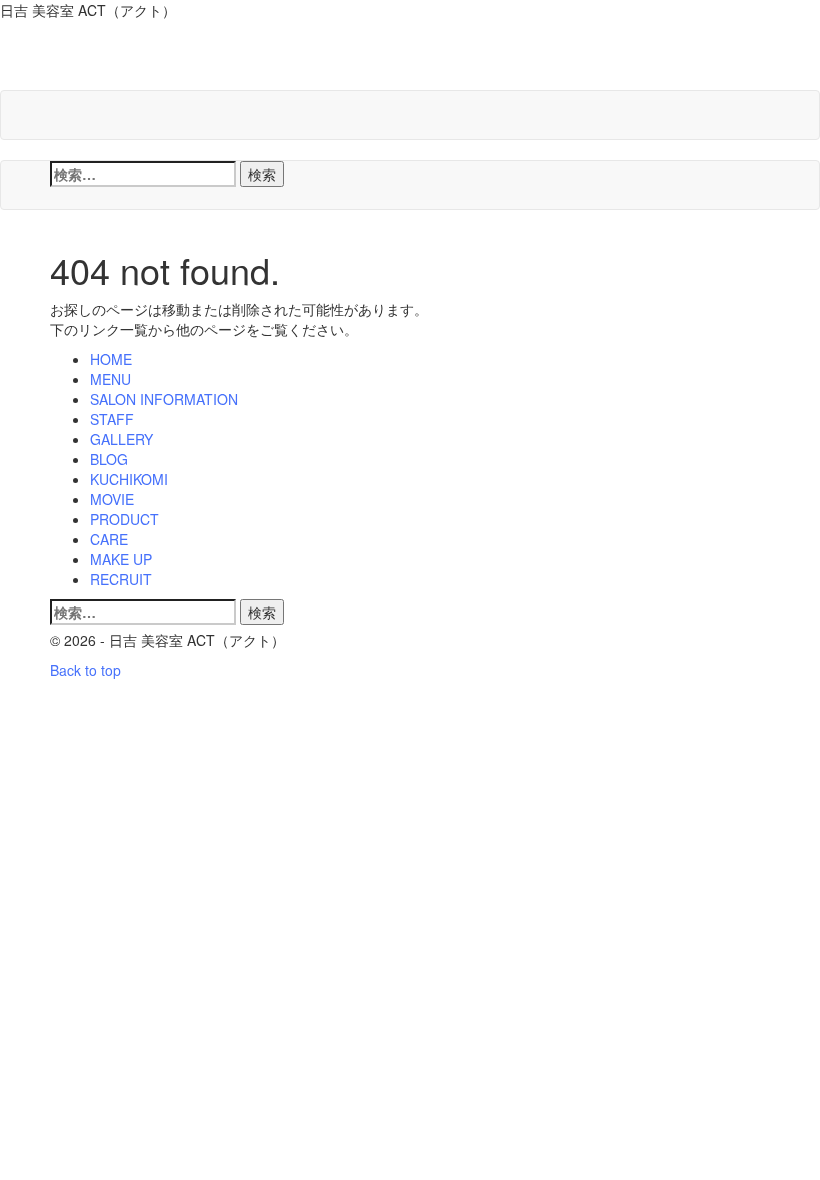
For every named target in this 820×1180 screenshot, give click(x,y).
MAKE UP (121, 559)
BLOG (109, 459)
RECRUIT (121, 579)
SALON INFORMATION (164, 399)
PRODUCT (124, 519)
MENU (110, 379)
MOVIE (112, 499)
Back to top (85, 670)
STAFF (112, 419)
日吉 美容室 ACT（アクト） (277, 59)
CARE (109, 539)
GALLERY (121, 439)
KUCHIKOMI (129, 479)
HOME (111, 359)
